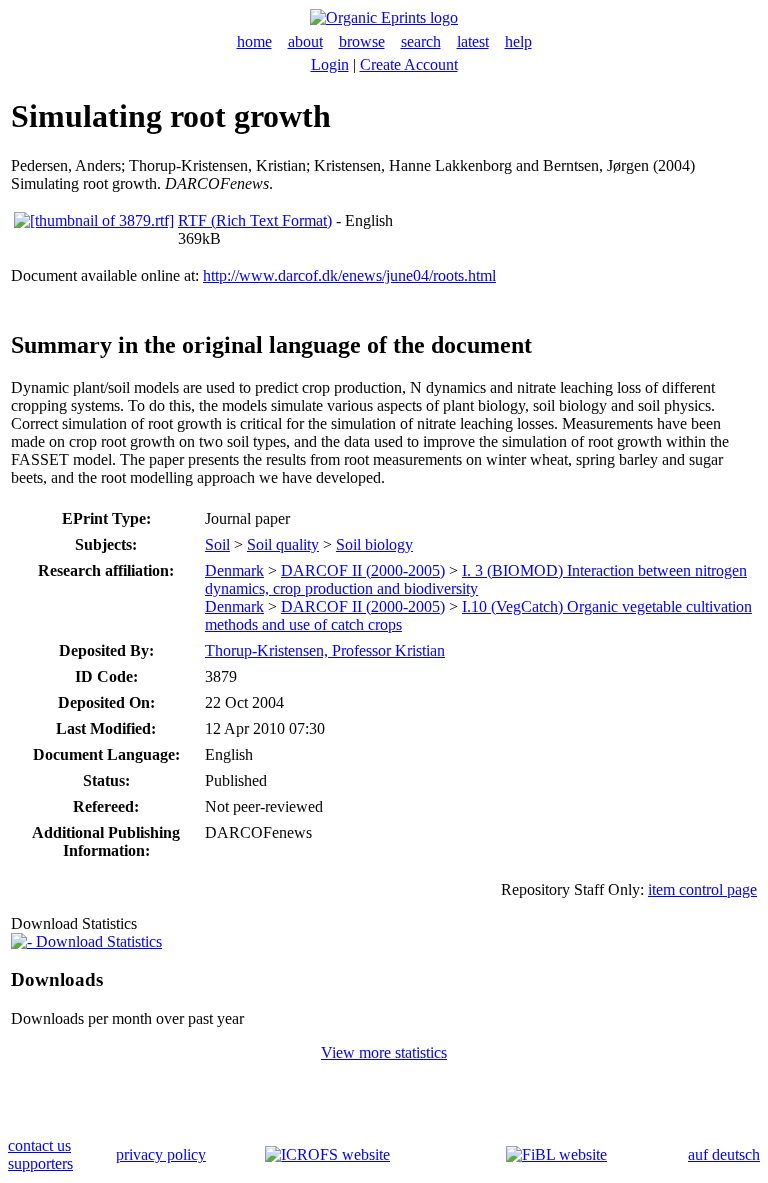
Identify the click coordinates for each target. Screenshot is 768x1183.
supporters (40, 1163)
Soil (217, 544)
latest (473, 41)
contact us (39, 1145)
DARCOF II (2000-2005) (363, 570)
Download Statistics (97, 941)
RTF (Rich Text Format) (255, 220)
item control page (702, 889)
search (421, 41)
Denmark (234, 570)
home (254, 41)
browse (362, 41)
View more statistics (384, 1052)
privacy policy (161, 1154)
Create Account (409, 64)
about (305, 41)
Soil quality (283, 544)
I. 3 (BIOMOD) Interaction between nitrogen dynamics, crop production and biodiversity (476, 579)
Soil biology (374, 544)
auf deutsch (724, 1154)
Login (330, 64)
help (518, 41)
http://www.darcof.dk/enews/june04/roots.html (349, 275)
